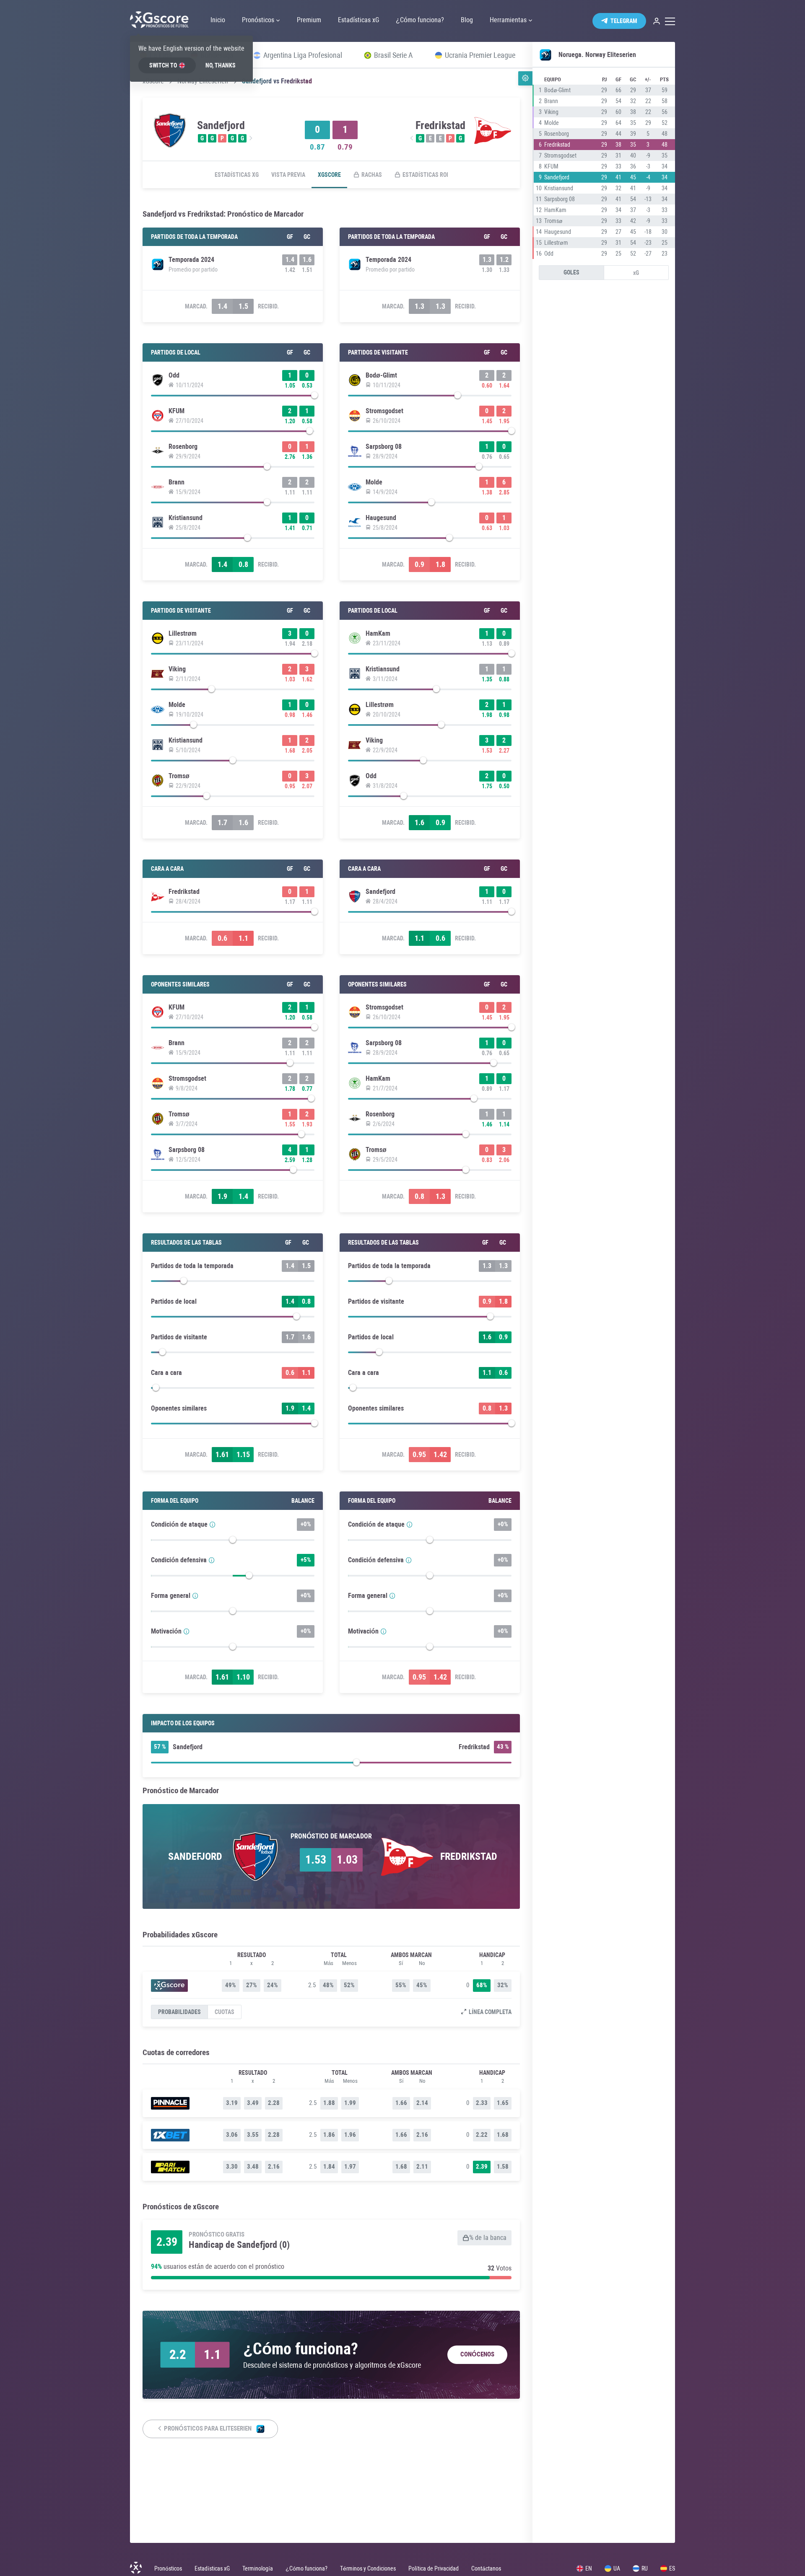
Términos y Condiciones (368, 2568)
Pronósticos (168, 2568)
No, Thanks (221, 65)
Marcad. (196, 306)
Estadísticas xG (237, 175)
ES (672, 2568)
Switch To (163, 65)
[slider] (233, 397)
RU (645, 2568)
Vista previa (288, 175)
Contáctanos (486, 2568)
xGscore (329, 175)
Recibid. (268, 306)
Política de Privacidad (434, 2568)
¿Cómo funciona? (306, 2568)
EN (589, 2568)
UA (617, 2568)
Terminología (258, 2568)
